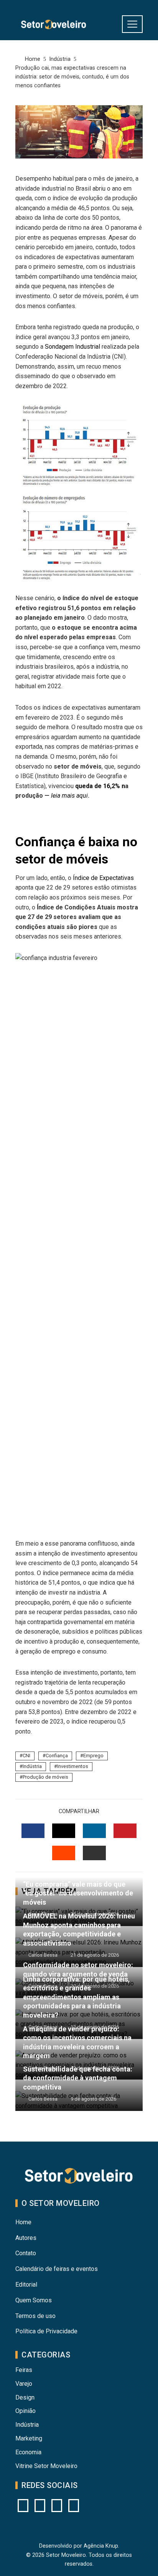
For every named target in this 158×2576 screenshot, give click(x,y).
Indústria (32, 1766)
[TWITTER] (64, 1831)
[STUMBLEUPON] (64, 1853)
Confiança (57, 1756)
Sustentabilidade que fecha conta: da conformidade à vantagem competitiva (78, 2078)
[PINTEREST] (125, 1831)
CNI (26, 1756)
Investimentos (73, 1766)
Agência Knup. (101, 2546)
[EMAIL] (94, 1853)
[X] (57, 2506)
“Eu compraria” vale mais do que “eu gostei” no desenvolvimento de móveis (78, 1893)
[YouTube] (40, 2506)
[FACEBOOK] (33, 1831)
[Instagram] (23, 2506)
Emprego (93, 1756)
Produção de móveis (45, 1777)
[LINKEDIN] (94, 1831)
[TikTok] (74, 2506)
